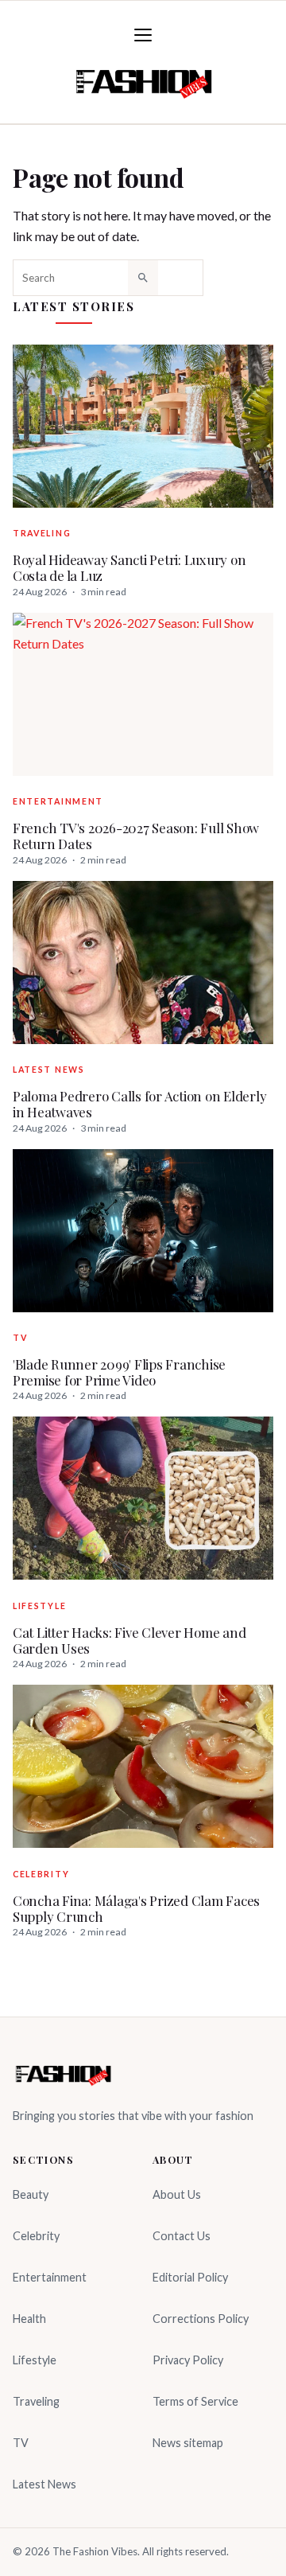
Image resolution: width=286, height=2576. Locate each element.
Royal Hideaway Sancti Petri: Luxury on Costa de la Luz (129, 568)
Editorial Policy (190, 2277)
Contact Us (182, 2236)
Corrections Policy (201, 2319)
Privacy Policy (188, 2360)
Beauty (31, 2194)
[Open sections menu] (143, 35)
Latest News (49, 1070)
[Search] (143, 278)
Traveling (42, 533)
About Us (177, 2194)
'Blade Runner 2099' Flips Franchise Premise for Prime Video (119, 1372)
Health (29, 2319)
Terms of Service (195, 2401)
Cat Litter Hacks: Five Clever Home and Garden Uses (129, 1641)
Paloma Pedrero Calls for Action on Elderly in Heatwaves (139, 1104)
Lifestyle (39, 1606)
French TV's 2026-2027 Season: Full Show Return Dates (136, 836)
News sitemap (188, 2443)
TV (20, 1338)
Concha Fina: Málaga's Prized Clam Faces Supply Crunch (136, 1909)
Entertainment (58, 801)
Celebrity (41, 1874)
